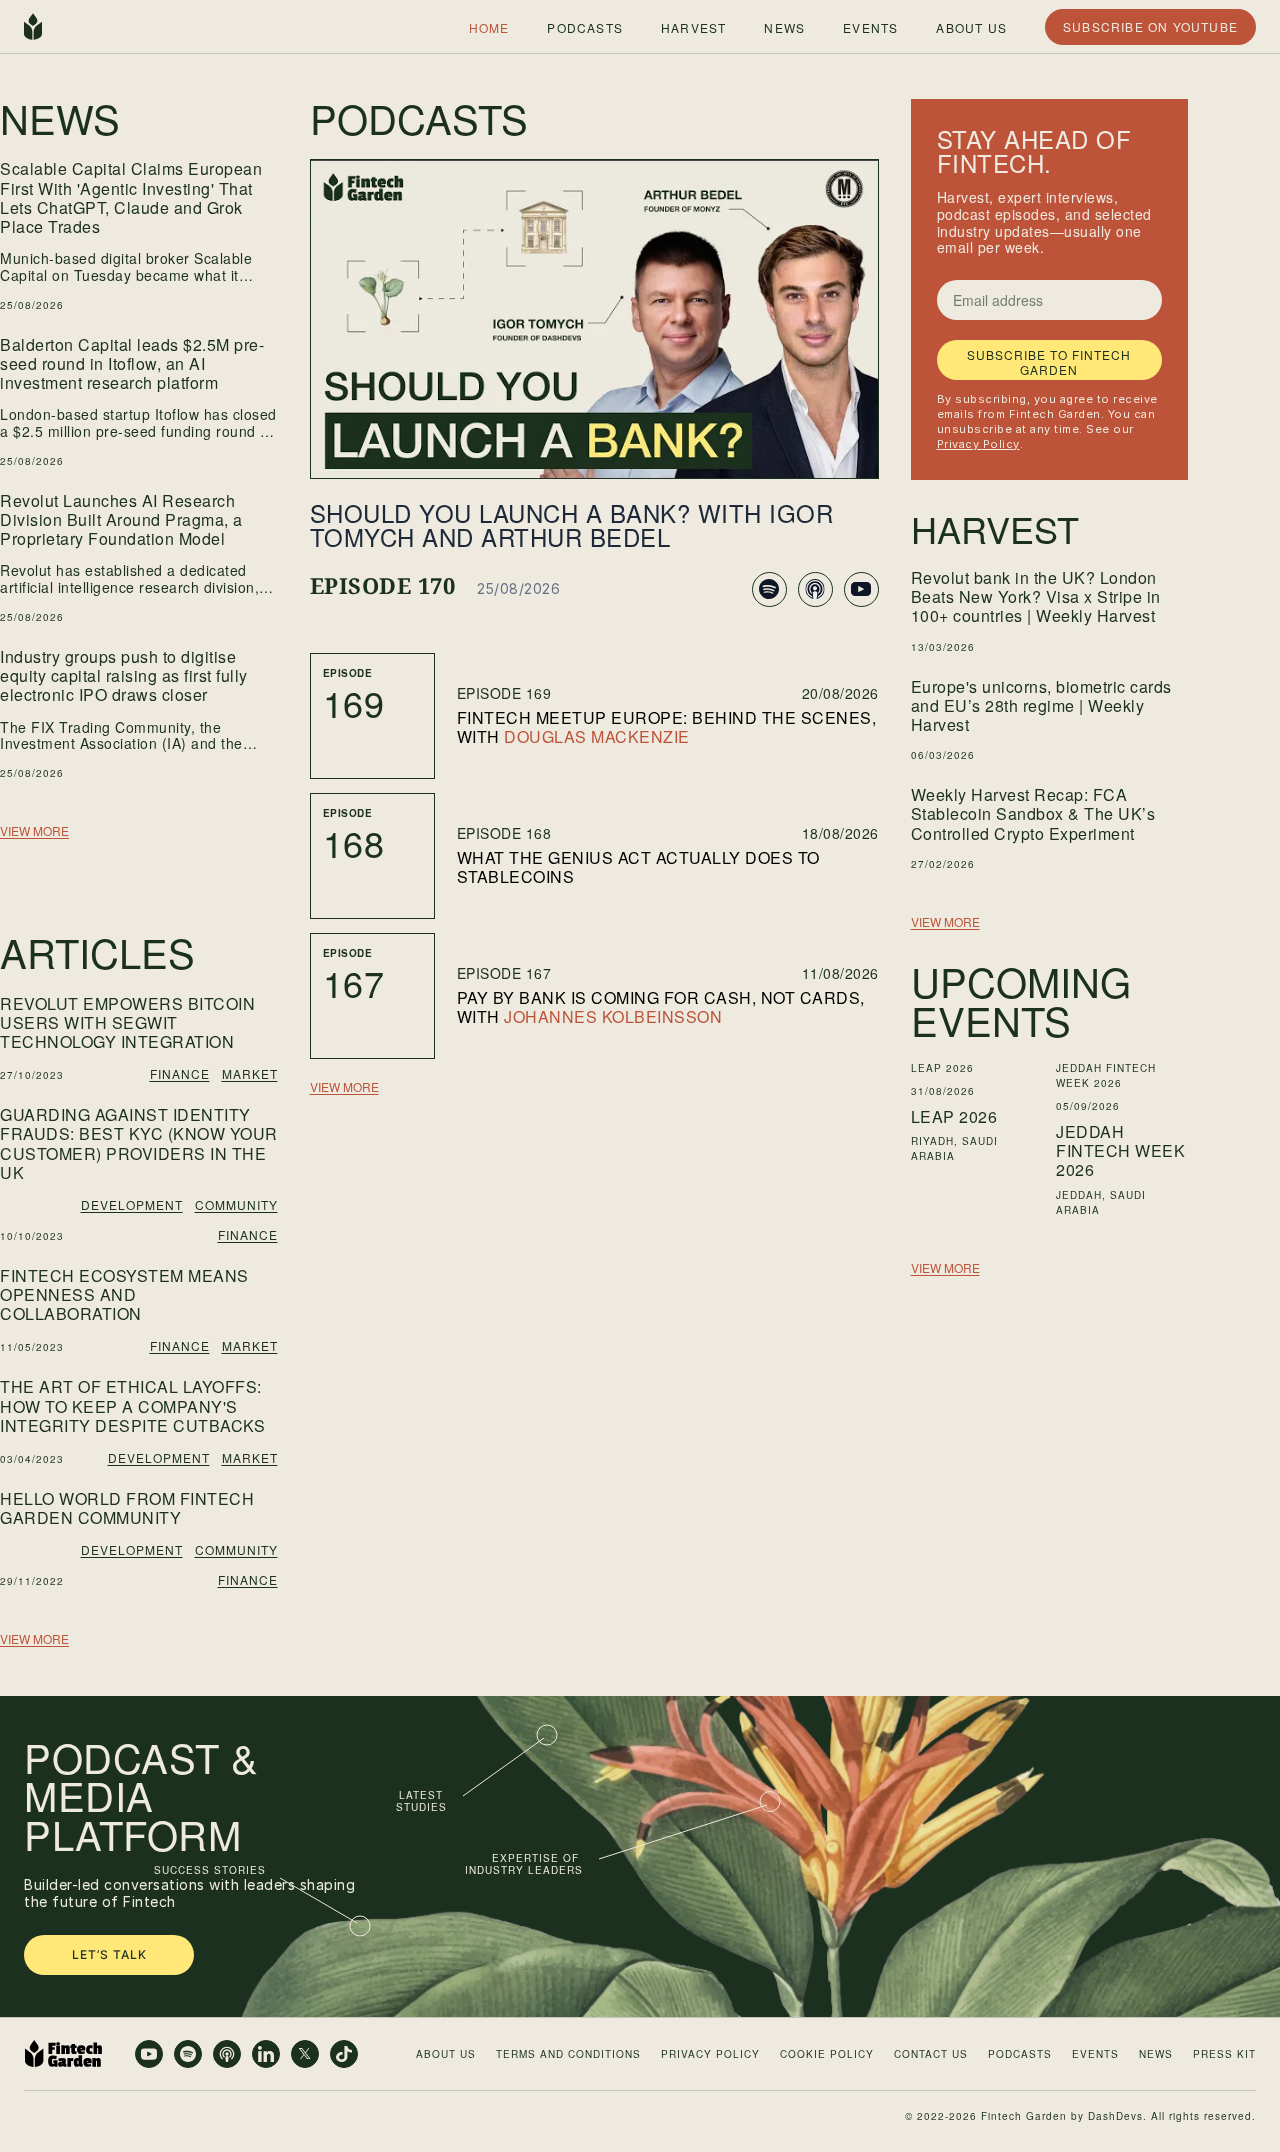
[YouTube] (149, 2054)
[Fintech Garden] (33, 27)
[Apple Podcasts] (227, 2054)
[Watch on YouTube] (861, 589)
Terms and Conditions (568, 2054)
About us (971, 26)
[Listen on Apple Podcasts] (815, 589)
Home (489, 26)
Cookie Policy (827, 2054)
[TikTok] (344, 2054)
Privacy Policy (978, 444)
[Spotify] (188, 2054)
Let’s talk (109, 1954)
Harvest (693, 26)
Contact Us (931, 2054)
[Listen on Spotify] (769, 589)
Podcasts (585, 26)
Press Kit (1224, 2054)
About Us (446, 2054)
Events (870, 26)
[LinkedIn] (266, 2054)
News (784, 26)
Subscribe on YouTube (1150, 26)
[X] (305, 2054)
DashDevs (1115, 2116)
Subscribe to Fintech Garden (1049, 361)
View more (34, 831)
